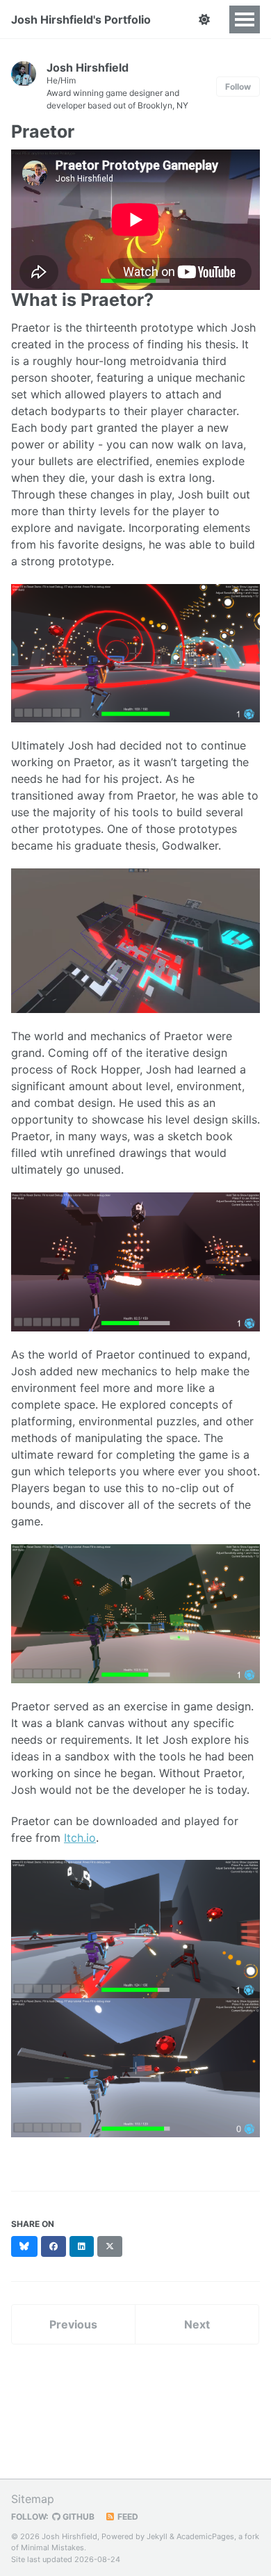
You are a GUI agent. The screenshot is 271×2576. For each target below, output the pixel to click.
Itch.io (80, 1838)
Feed (127, 2517)
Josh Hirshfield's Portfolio (81, 19)
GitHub (77, 2517)
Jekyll (157, 2536)
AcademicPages (205, 2536)
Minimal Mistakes (52, 2547)
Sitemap (33, 2499)
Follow (238, 87)
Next (197, 2324)
